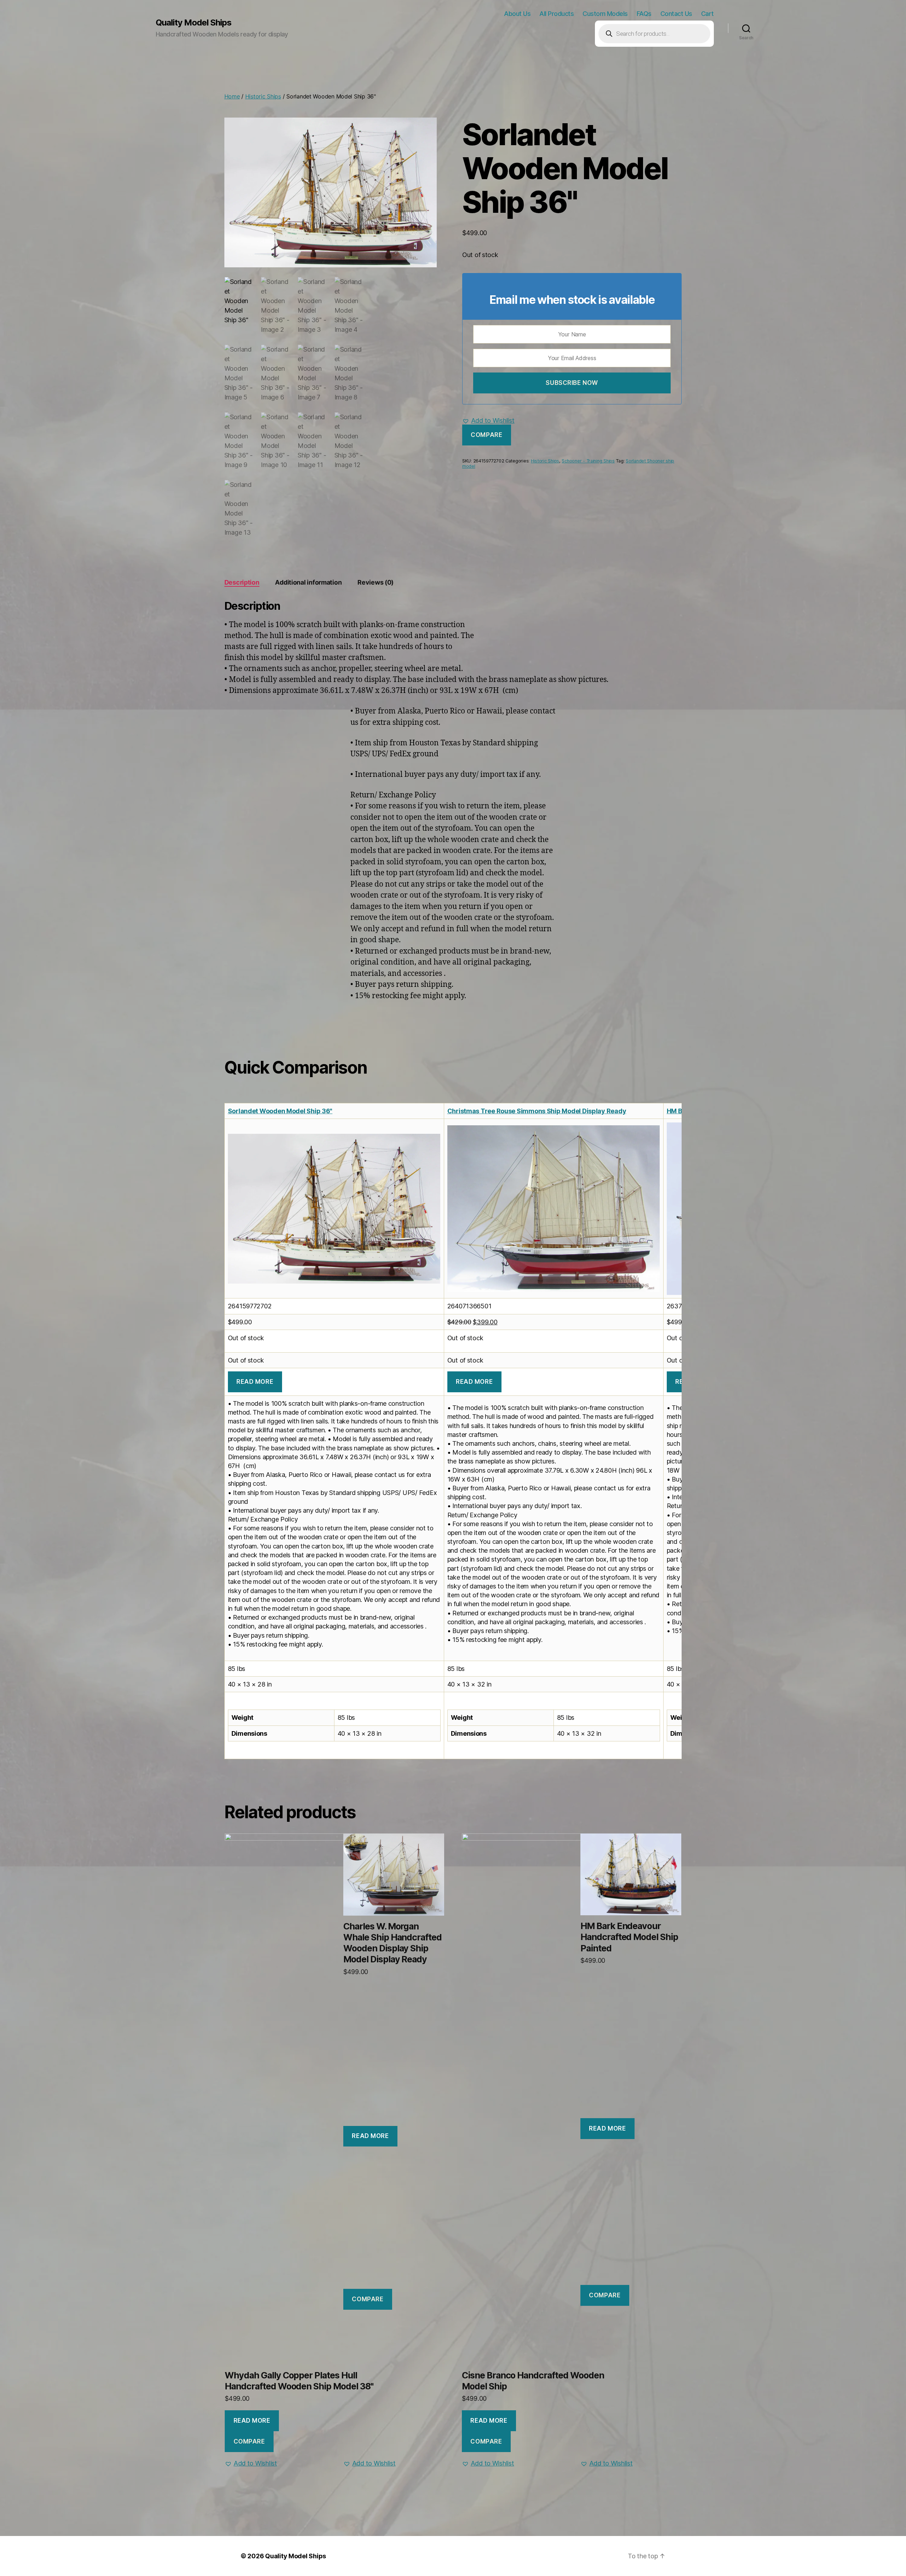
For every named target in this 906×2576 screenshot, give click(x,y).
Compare (486, 435)
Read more (255, 1382)
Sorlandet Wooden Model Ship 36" (280, 1111)
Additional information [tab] (308, 582)
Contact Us (676, 14)
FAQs (644, 14)
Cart (707, 14)
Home (232, 96)
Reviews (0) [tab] (375, 582)
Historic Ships (263, 96)
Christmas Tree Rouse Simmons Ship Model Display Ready (537, 1111)
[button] (488, 421)
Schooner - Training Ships (588, 461)
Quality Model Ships (194, 23)
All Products (557, 14)
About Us (517, 14)
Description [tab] (242, 582)
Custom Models (605, 14)
